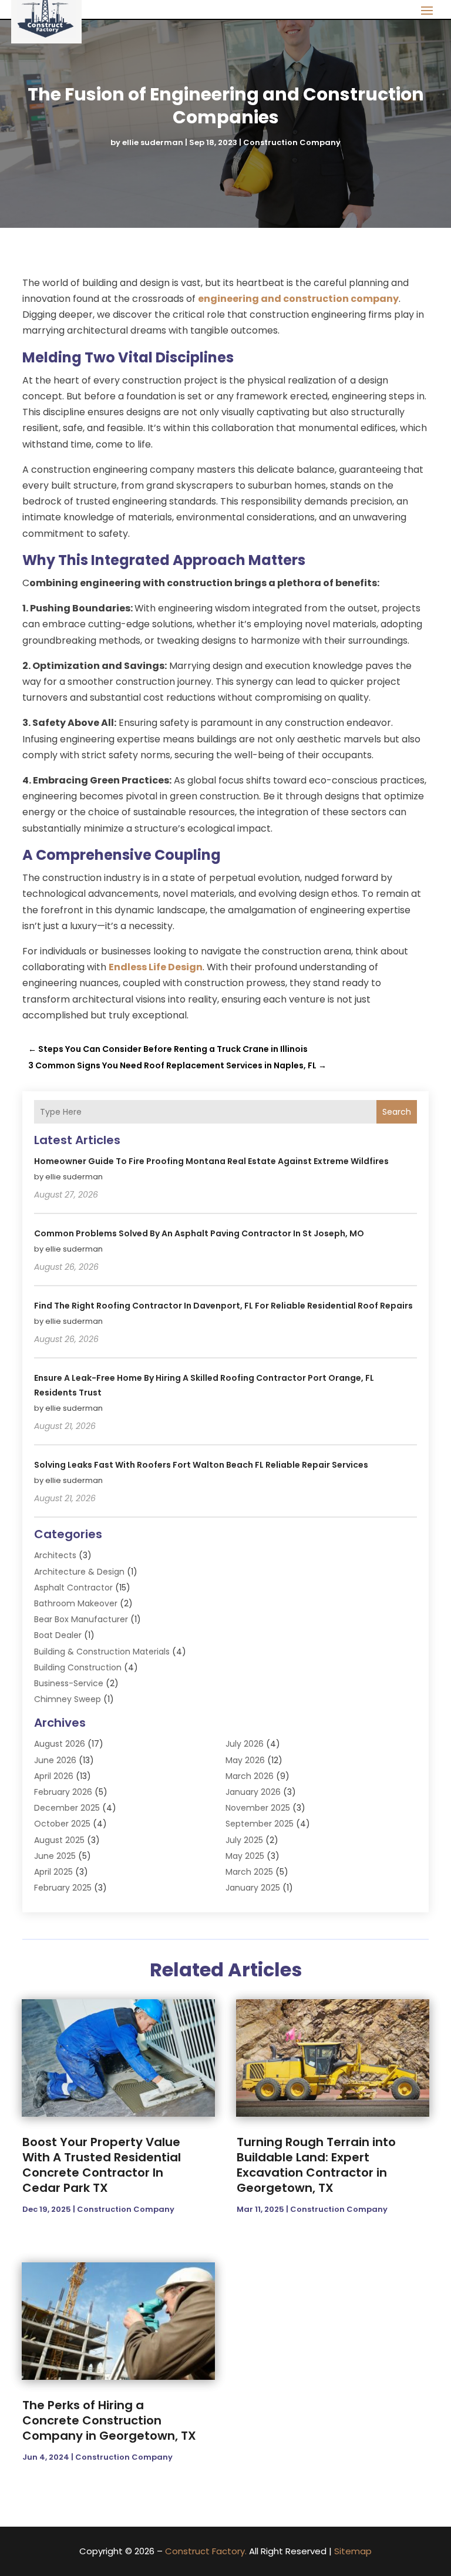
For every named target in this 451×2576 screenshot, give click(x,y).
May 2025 (245, 1856)
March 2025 (249, 1872)
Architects (55, 1555)
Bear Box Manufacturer (81, 1619)
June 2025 (55, 1856)
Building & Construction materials (102, 1652)
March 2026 (250, 1776)
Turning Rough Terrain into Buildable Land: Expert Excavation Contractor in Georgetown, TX (316, 2165)
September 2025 (260, 1824)
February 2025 (63, 1888)
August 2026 (60, 1744)
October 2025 (62, 1824)
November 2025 (258, 1808)
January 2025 (253, 1888)
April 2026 (54, 1776)
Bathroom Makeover (76, 1603)
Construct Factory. (206, 2551)
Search (397, 1112)
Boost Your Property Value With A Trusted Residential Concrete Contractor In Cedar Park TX (102, 2165)
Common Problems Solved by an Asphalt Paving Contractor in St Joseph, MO (199, 1233)
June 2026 (55, 1760)
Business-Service (69, 1683)
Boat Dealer (58, 1635)
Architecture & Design (79, 1572)
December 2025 (67, 1808)
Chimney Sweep (68, 1699)
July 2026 (245, 1744)
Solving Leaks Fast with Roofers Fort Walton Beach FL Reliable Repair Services (201, 1465)
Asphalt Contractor (73, 1588)
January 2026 (253, 1792)
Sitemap (353, 2551)
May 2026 (245, 1760)
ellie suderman (153, 142)
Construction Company (292, 142)
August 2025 (59, 1840)
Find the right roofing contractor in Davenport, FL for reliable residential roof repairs (223, 1306)
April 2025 (53, 1872)
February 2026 (63, 1792)
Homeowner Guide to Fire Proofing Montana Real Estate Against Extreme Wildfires (211, 1161)
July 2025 (244, 1840)
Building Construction (78, 1667)
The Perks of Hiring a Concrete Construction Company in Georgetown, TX (109, 2420)
